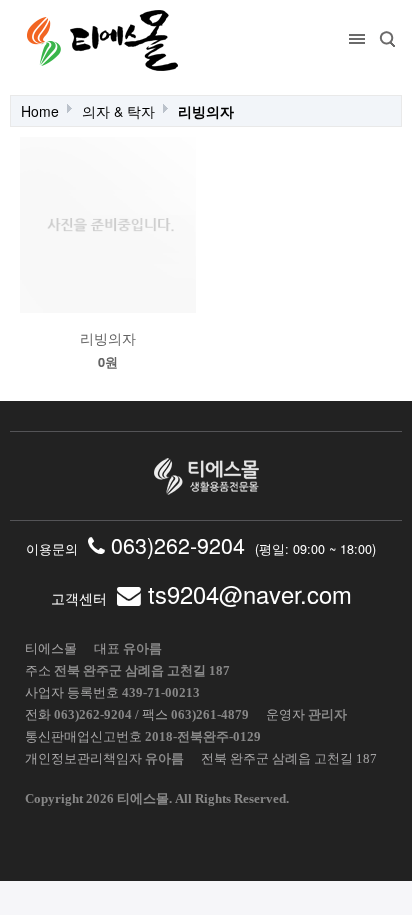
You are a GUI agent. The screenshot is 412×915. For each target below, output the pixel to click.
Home (40, 111)
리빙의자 (206, 111)
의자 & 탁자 (118, 111)
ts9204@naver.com (246, 594)
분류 (357, 39)
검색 (387, 39)
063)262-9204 (175, 544)
